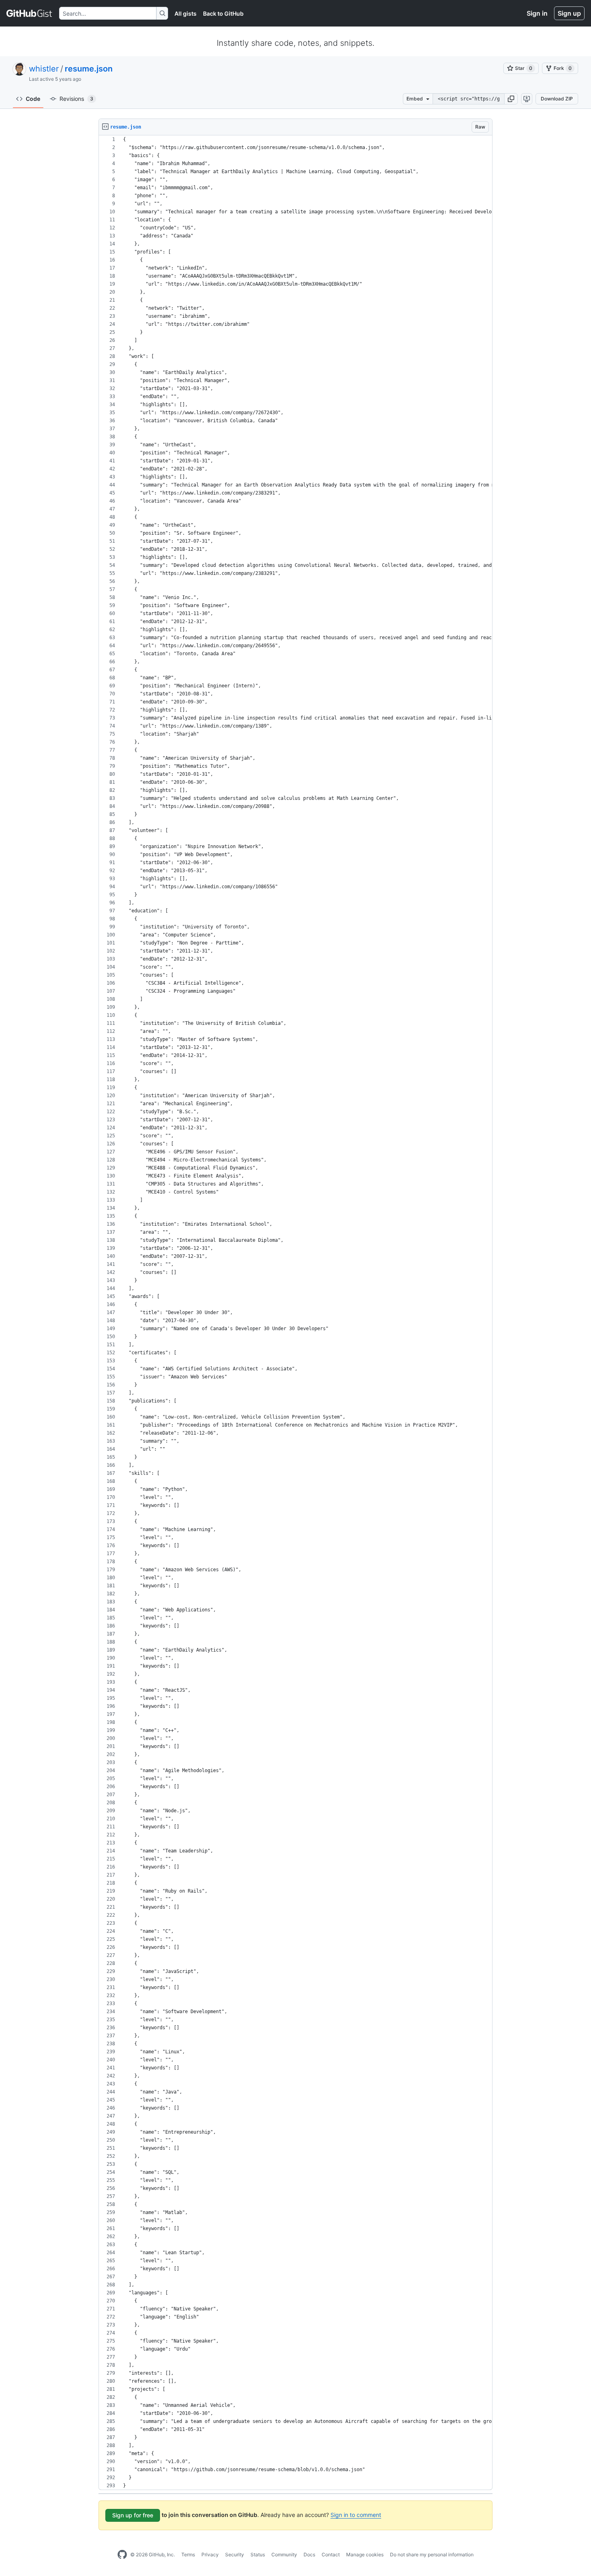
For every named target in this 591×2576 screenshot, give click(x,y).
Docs (309, 2555)
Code (33, 99)
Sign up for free (133, 2515)
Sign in (537, 13)
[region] (295, 1313)
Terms (188, 2555)
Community (284, 2555)
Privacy (210, 2555)
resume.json (89, 69)
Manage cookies (365, 2555)
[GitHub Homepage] (122, 2555)
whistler (44, 69)
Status (258, 2555)
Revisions (76, 99)
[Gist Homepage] (30, 13)
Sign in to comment (356, 2515)
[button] (511, 99)
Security (235, 2555)
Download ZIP (557, 99)
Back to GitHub (223, 13)
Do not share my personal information (432, 2555)
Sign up (569, 13)
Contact (331, 2555)
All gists (186, 13)
